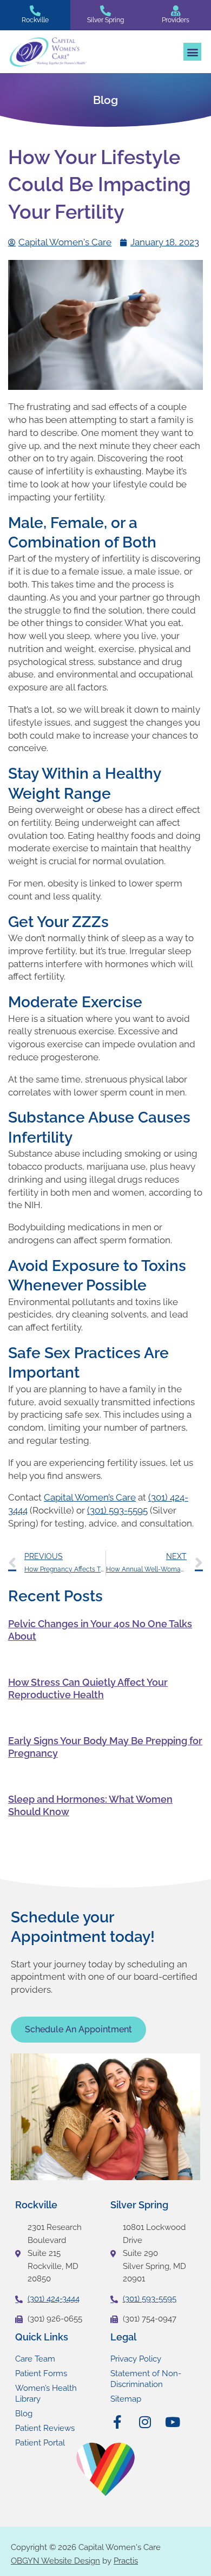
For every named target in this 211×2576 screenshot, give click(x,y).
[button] (192, 52)
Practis (126, 2561)
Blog (24, 2414)
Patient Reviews (45, 2428)
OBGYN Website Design (55, 2561)
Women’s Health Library (46, 2394)
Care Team (35, 2359)
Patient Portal (40, 2443)
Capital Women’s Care (90, 1497)
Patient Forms (41, 2373)
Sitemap (126, 2399)
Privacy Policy (136, 2359)
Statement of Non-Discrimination (146, 2379)
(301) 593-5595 (117, 1510)
